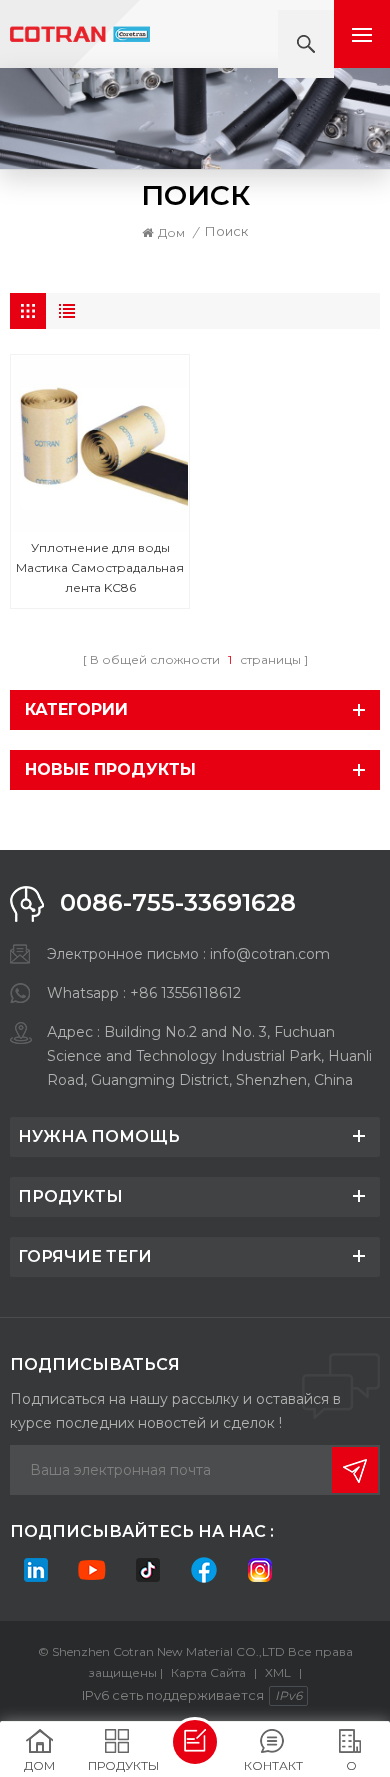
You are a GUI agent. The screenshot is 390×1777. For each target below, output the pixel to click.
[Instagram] (260, 1570)
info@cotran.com (270, 954)
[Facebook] (204, 1570)
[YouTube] (92, 1570)
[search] (306, 44)
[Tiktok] (148, 1570)
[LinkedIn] (36, 1570)
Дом (171, 232)
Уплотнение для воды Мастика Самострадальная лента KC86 (100, 567)
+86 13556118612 (185, 993)
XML (278, 1672)
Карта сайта (208, 1672)
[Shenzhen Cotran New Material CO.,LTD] (80, 34)
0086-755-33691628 (178, 902)
